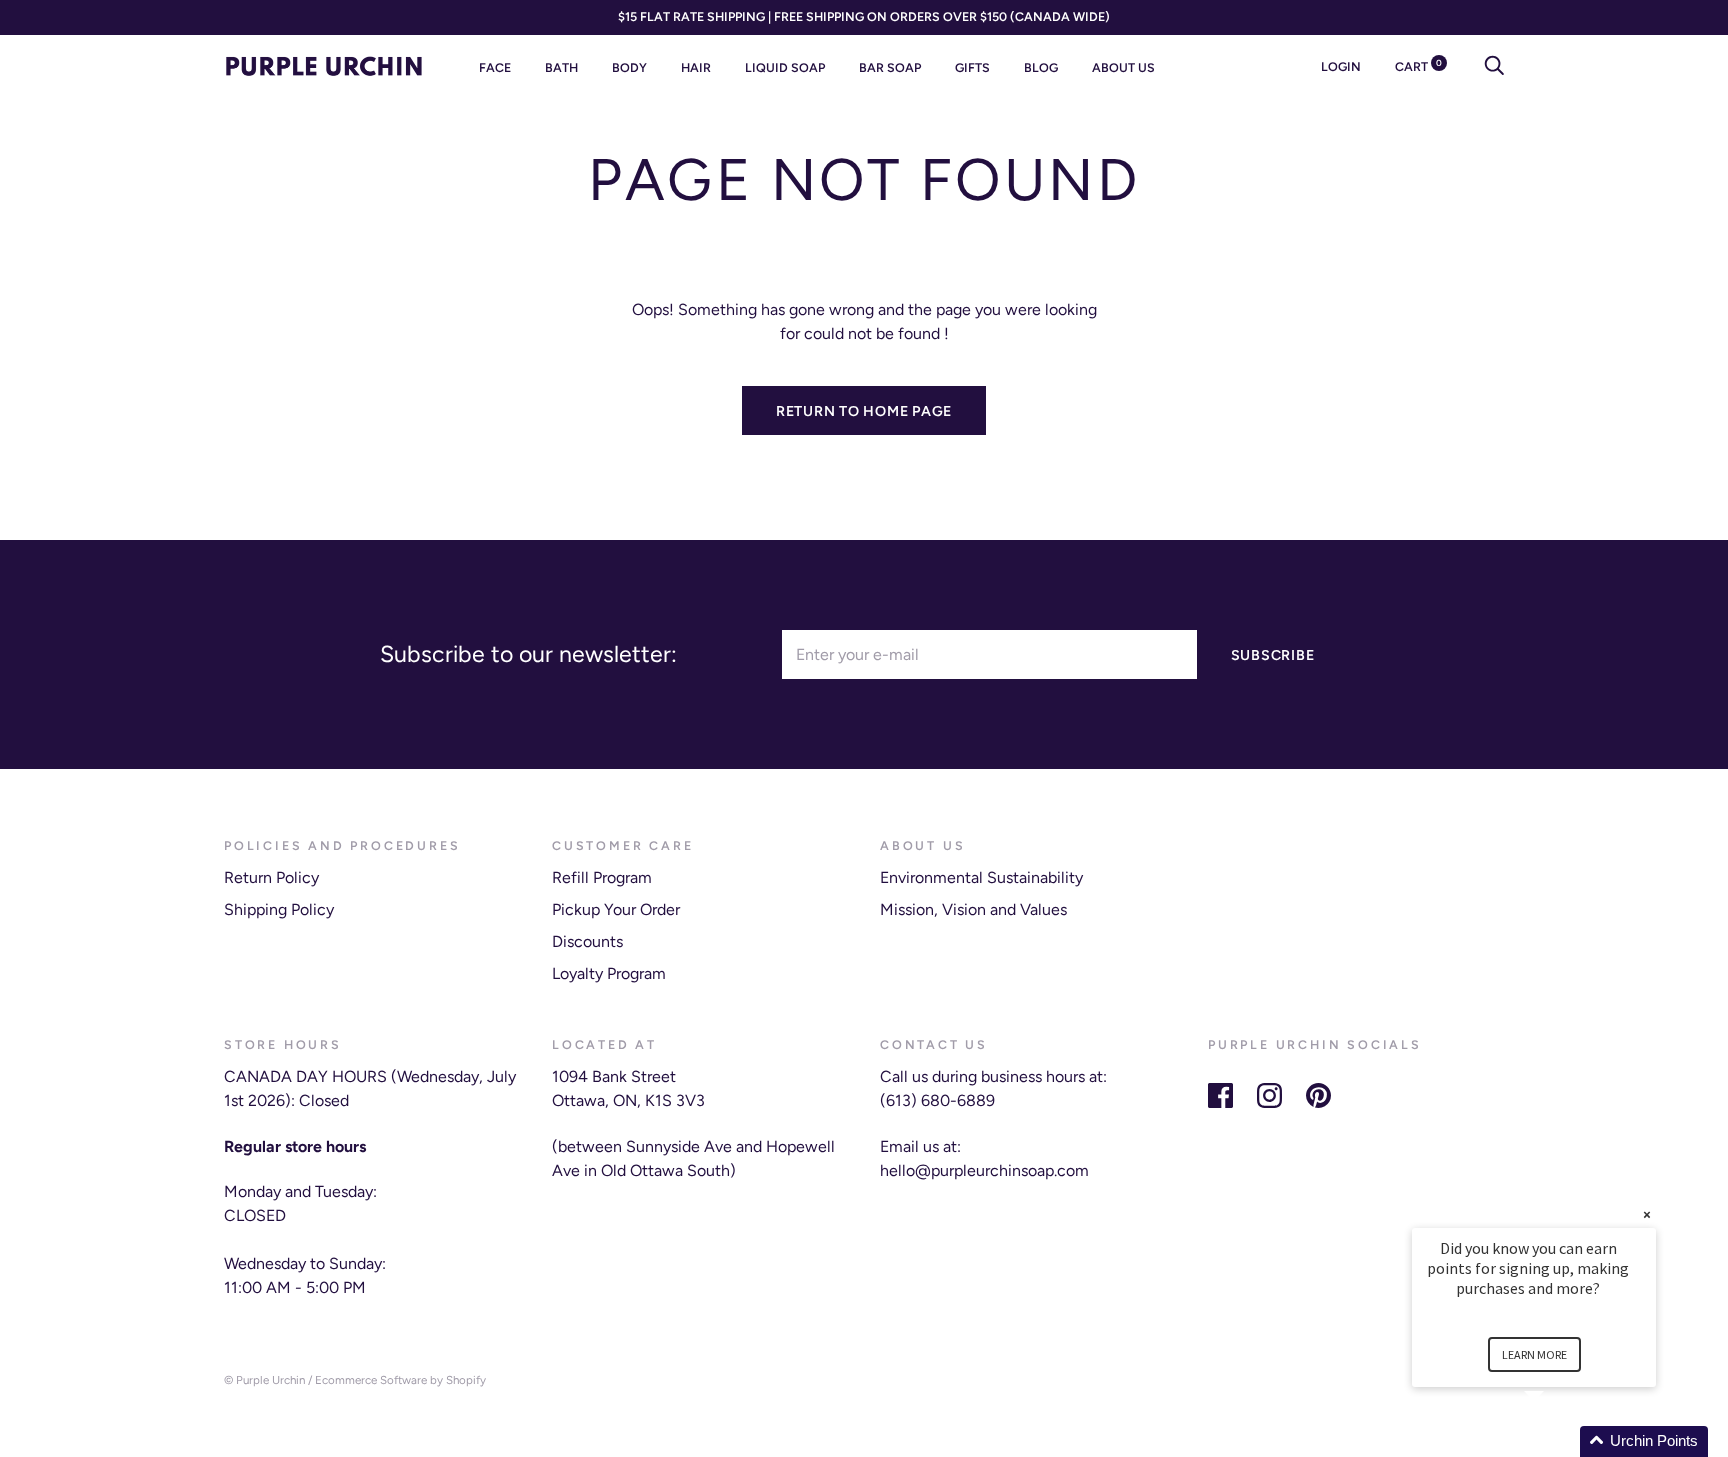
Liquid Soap (785, 67)
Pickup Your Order (616, 909)
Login (1341, 66)
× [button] (1647, 1214)
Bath (561, 67)
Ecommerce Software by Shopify (400, 1380)
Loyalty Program (609, 973)
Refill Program (602, 877)
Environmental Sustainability (981, 877)
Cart (1418, 66)
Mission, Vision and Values (973, 909)
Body (629, 67)
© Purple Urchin (264, 1380)
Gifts (972, 67)
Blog (1041, 67)
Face (495, 67)
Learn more (1534, 1354)
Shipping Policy (279, 909)
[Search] (1494, 66)
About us (1123, 67)
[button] (1558, 1441)
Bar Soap (890, 67)
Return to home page (864, 411)
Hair (696, 67)
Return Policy (271, 877)
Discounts (587, 941)
